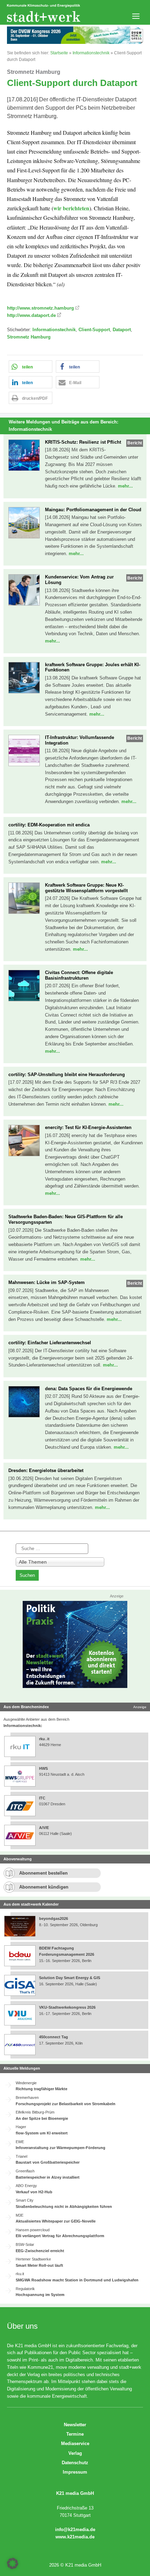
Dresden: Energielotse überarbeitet (46, 1470)
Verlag (75, 2453)
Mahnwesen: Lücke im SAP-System (47, 1282)
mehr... (125, 486)
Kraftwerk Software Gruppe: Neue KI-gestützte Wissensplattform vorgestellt (86, 888)
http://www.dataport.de (31, 315)
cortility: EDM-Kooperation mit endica (49, 825)
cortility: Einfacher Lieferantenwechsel (50, 1343)
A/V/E (44, 1828)
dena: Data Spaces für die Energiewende (89, 1389)
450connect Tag (54, 2037)
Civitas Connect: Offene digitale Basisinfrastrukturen (79, 975)
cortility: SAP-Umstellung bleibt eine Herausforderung (67, 1075)
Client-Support (94, 330)
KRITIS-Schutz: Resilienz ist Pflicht (83, 442)
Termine (75, 2434)
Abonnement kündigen (44, 1887)
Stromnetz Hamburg (29, 337)
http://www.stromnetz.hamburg (40, 308)
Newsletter (75, 2425)
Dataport (122, 330)
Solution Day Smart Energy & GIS (70, 1978)
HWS (43, 1768)
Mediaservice (75, 2443)
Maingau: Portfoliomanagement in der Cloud (93, 510)
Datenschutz (75, 2463)
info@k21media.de (75, 2530)
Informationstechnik (91, 53)
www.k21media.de (75, 2537)
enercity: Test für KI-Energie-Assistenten (88, 1127)
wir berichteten (71, 208)
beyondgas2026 (54, 1919)
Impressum (75, 2472)
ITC (42, 1798)
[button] (31, 367)
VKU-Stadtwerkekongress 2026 (68, 2007)
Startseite (59, 53)
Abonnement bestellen (43, 1873)
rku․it (44, 1739)
